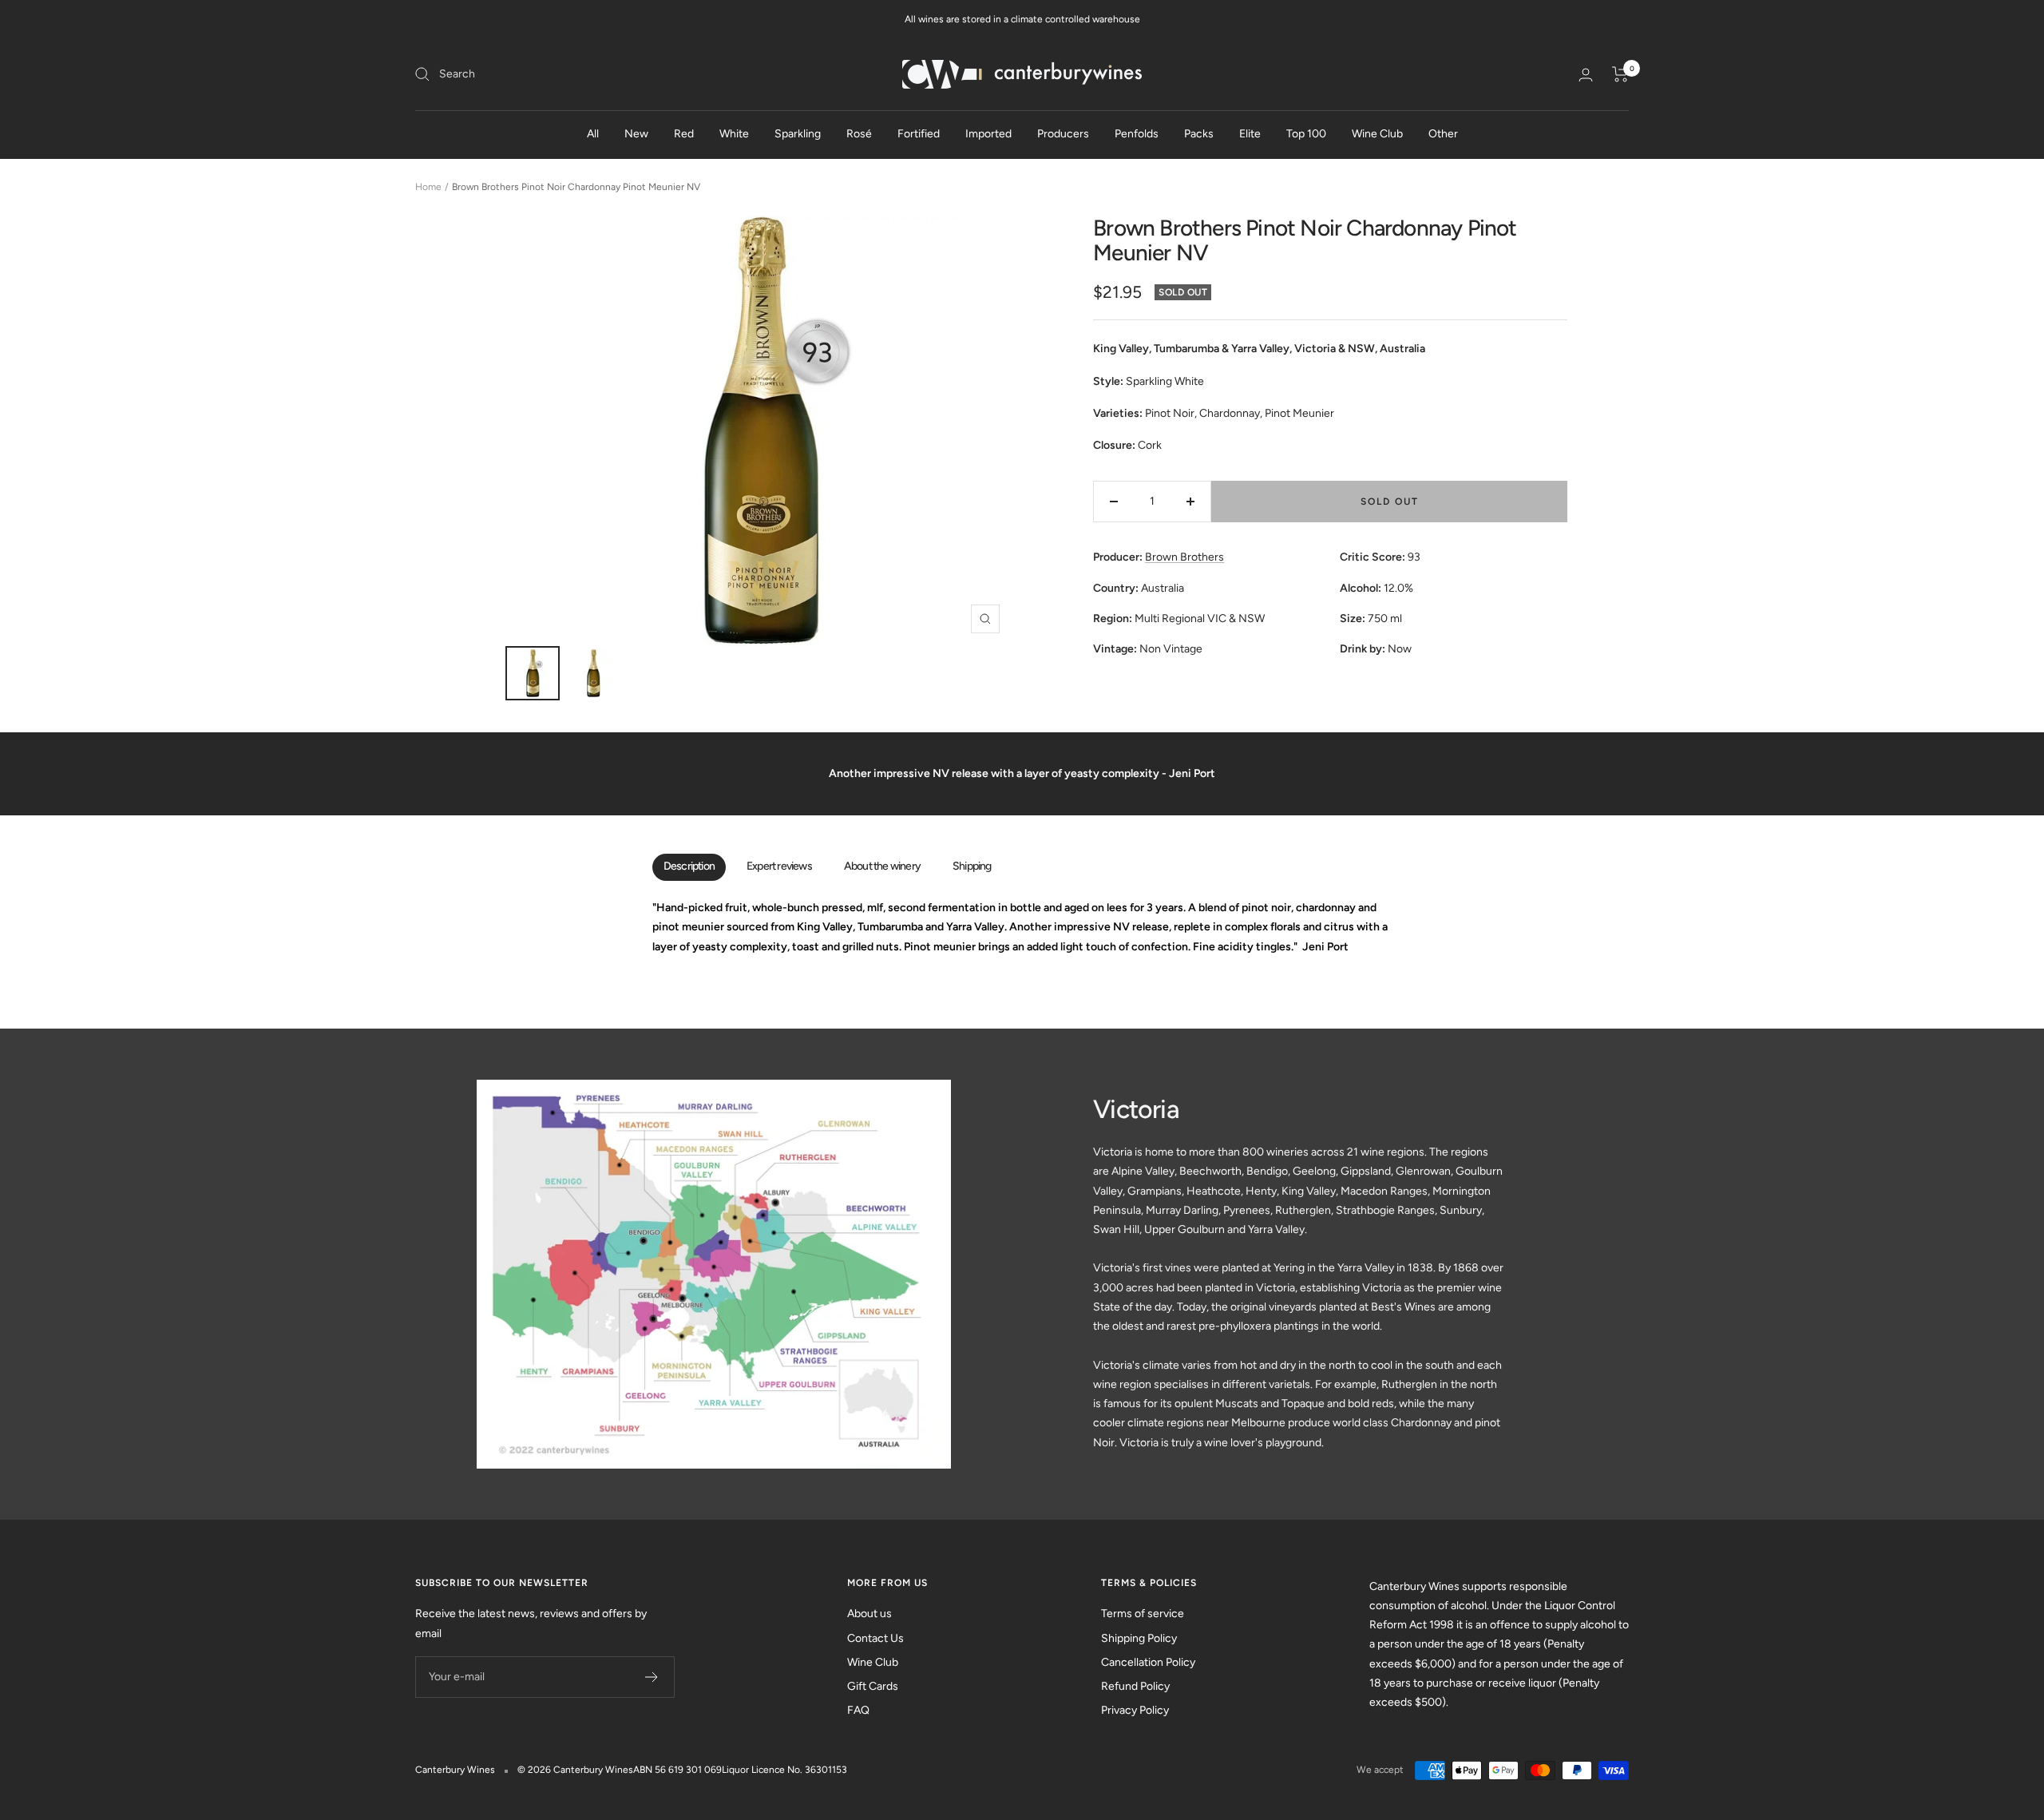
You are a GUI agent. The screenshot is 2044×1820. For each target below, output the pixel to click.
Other (1443, 134)
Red (684, 134)
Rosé (859, 134)
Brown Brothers (1184, 557)
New (636, 134)
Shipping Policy (1139, 1638)
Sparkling (798, 134)
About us (869, 1614)
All (593, 134)
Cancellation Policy (1148, 1662)
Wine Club (1377, 134)
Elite (1250, 134)
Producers (1063, 134)
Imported (988, 134)
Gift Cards (873, 1686)
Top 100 (1306, 134)
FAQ (858, 1710)
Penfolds (1137, 134)
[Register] (652, 1677)
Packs (1199, 134)
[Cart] (1620, 74)
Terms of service (1143, 1614)
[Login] (1586, 75)
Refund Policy (1135, 1686)
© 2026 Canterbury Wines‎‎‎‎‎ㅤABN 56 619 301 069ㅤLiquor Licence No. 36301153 (682, 1770)
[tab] (689, 867)
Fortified (919, 134)
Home (428, 187)
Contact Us (875, 1638)
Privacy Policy (1135, 1710)
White (734, 134)
